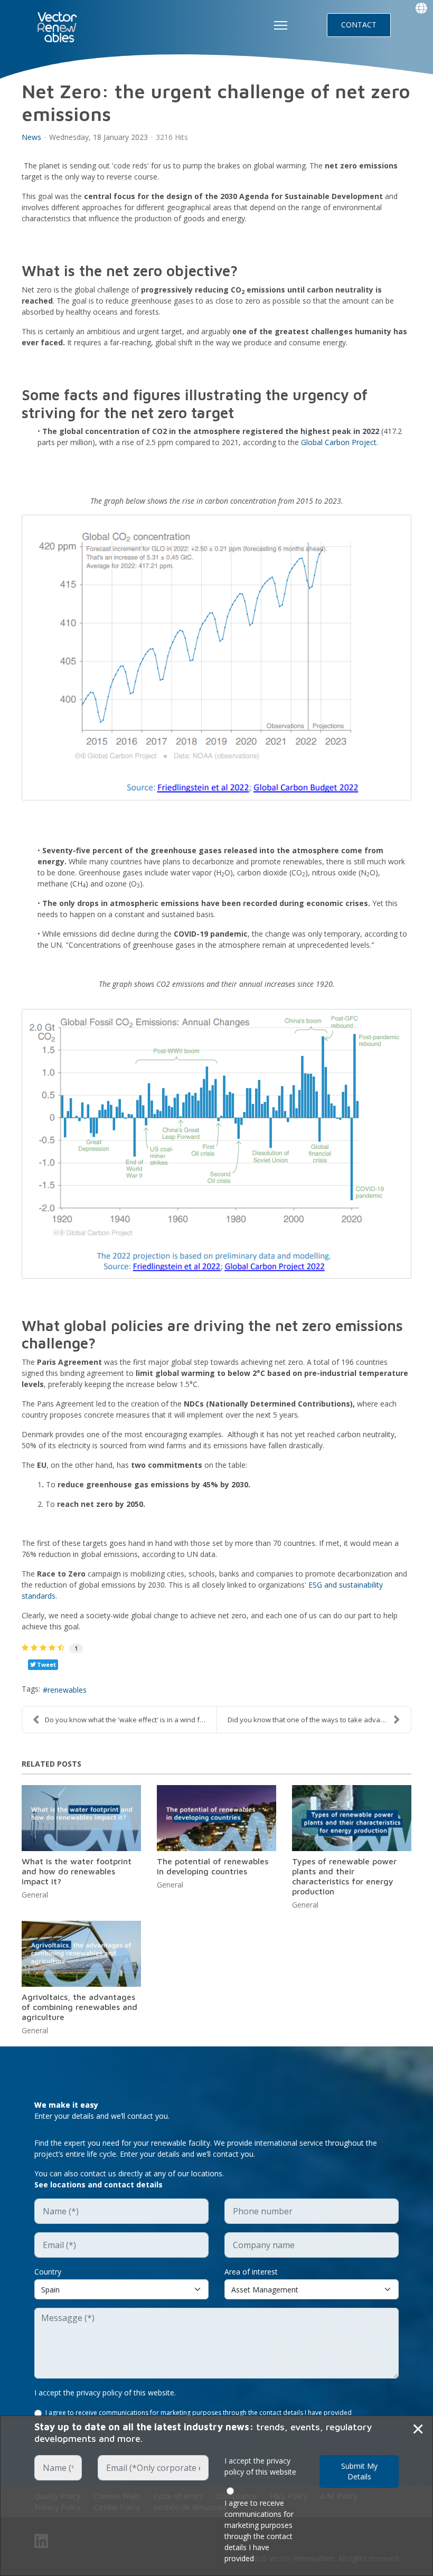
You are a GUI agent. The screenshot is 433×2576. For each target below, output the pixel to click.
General (35, 1895)
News (31, 137)
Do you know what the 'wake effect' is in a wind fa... (127, 1720)
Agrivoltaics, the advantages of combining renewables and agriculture (79, 2007)
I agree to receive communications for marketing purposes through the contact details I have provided (199, 2413)
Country (48, 2272)
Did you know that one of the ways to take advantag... (313, 1720)
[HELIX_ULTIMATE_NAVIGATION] (281, 25)
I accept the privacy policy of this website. (105, 2393)
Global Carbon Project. (340, 442)
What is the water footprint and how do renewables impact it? (77, 1871)
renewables (67, 1690)
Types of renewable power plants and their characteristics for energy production (344, 1876)
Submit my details (359, 2471)
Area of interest (251, 2272)
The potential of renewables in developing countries (213, 1866)
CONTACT (359, 25)
